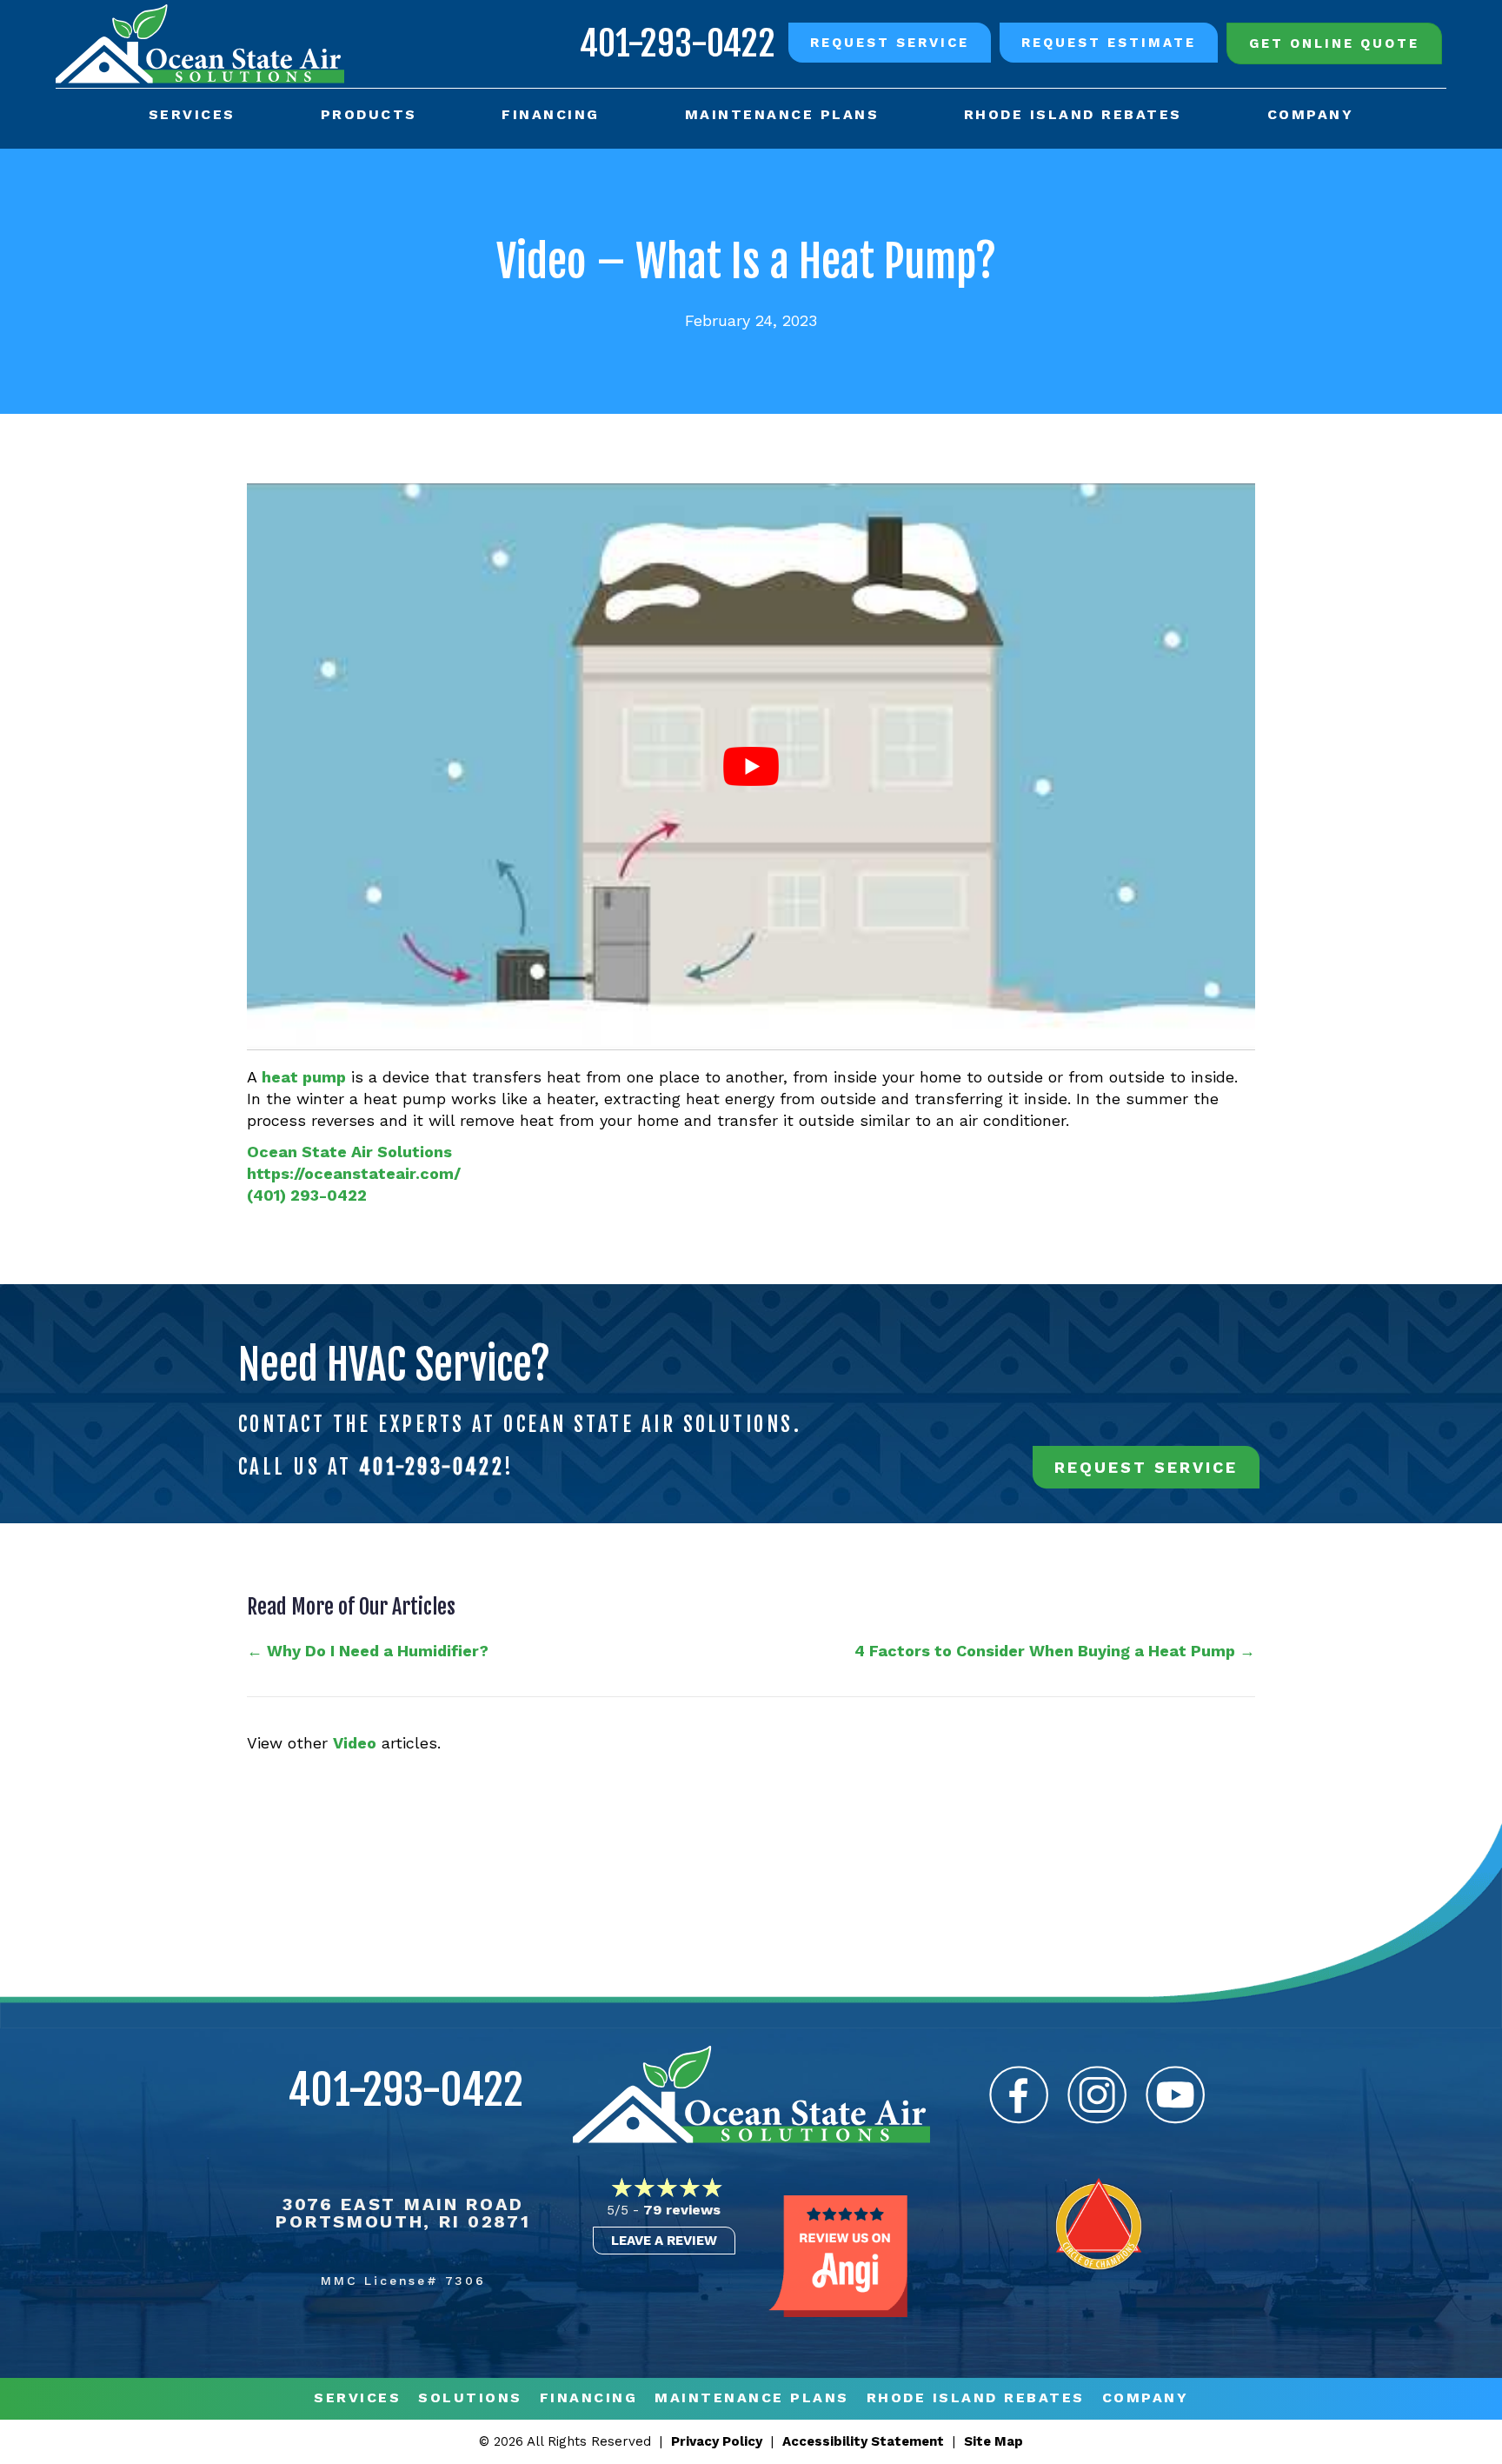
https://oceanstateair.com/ (354, 1173)
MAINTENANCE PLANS (752, 2398)
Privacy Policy (717, 2441)
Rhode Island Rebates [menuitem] (1073, 114)
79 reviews (682, 2210)
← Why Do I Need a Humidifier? (368, 1651)
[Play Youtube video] (751, 767)
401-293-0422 (678, 43)
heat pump (304, 1077)
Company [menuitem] (1311, 114)
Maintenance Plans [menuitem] (782, 114)
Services (357, 2398)
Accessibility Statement (863, 2441)
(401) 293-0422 (307, 1195)
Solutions (470, 2398)
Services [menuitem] (192, 114)
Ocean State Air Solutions (349, 1152)
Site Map (994, 2441)
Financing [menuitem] (551, 114)
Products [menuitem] (369, 114)
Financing (589, 2398)
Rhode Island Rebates (976, 2398)
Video (355, 1743)
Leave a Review (664, 2241)
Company (1146, 2398)
